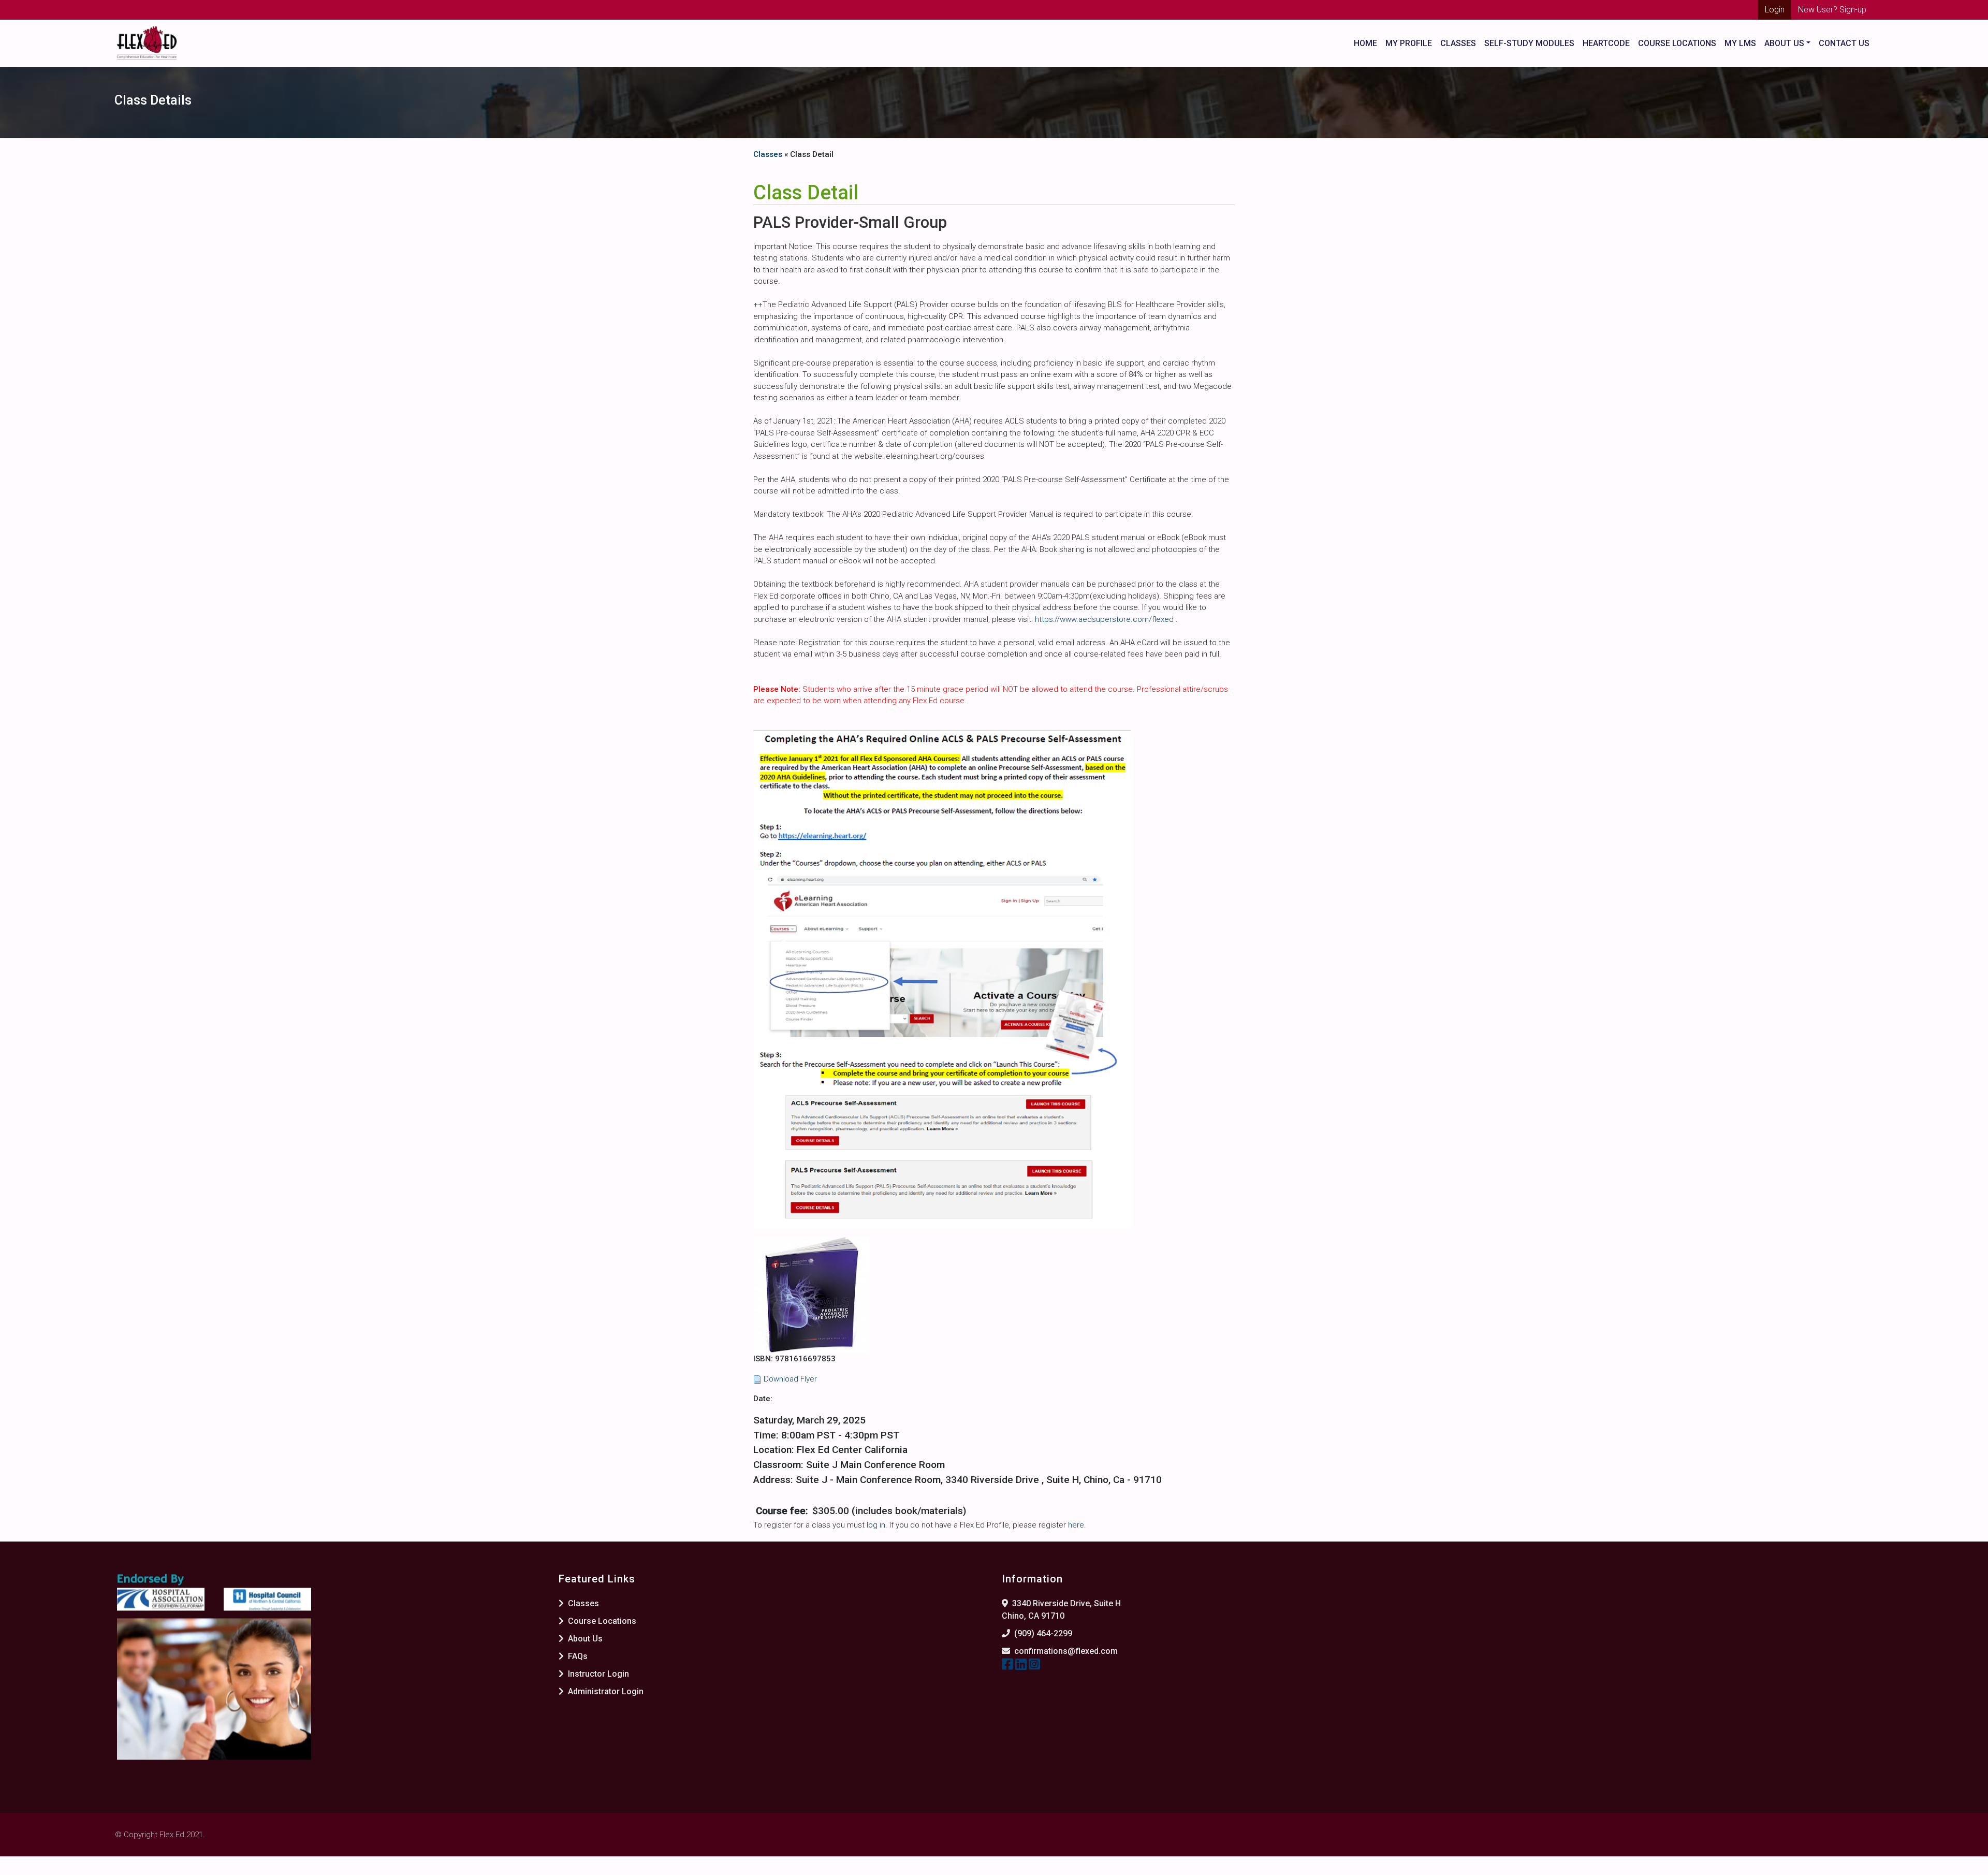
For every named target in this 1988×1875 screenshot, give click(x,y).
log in (876, 1525)
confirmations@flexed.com (1066, 1651)
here (1076, 1525)
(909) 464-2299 (1043, 1633)
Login (1775, 10)
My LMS (1740, 43)
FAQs (577, 1656)
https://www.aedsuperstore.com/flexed (1105, 619)
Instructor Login (597, 1674)
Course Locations (1677, 43)
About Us (584, 1639)
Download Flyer (790, 1379)
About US (1784, 43)
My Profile (1409, 43)
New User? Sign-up (1832, 10)
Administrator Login (605, 1691)
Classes (1458, 43)
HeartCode (1606, 43)
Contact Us (1844, 43)
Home (1365, 43)
